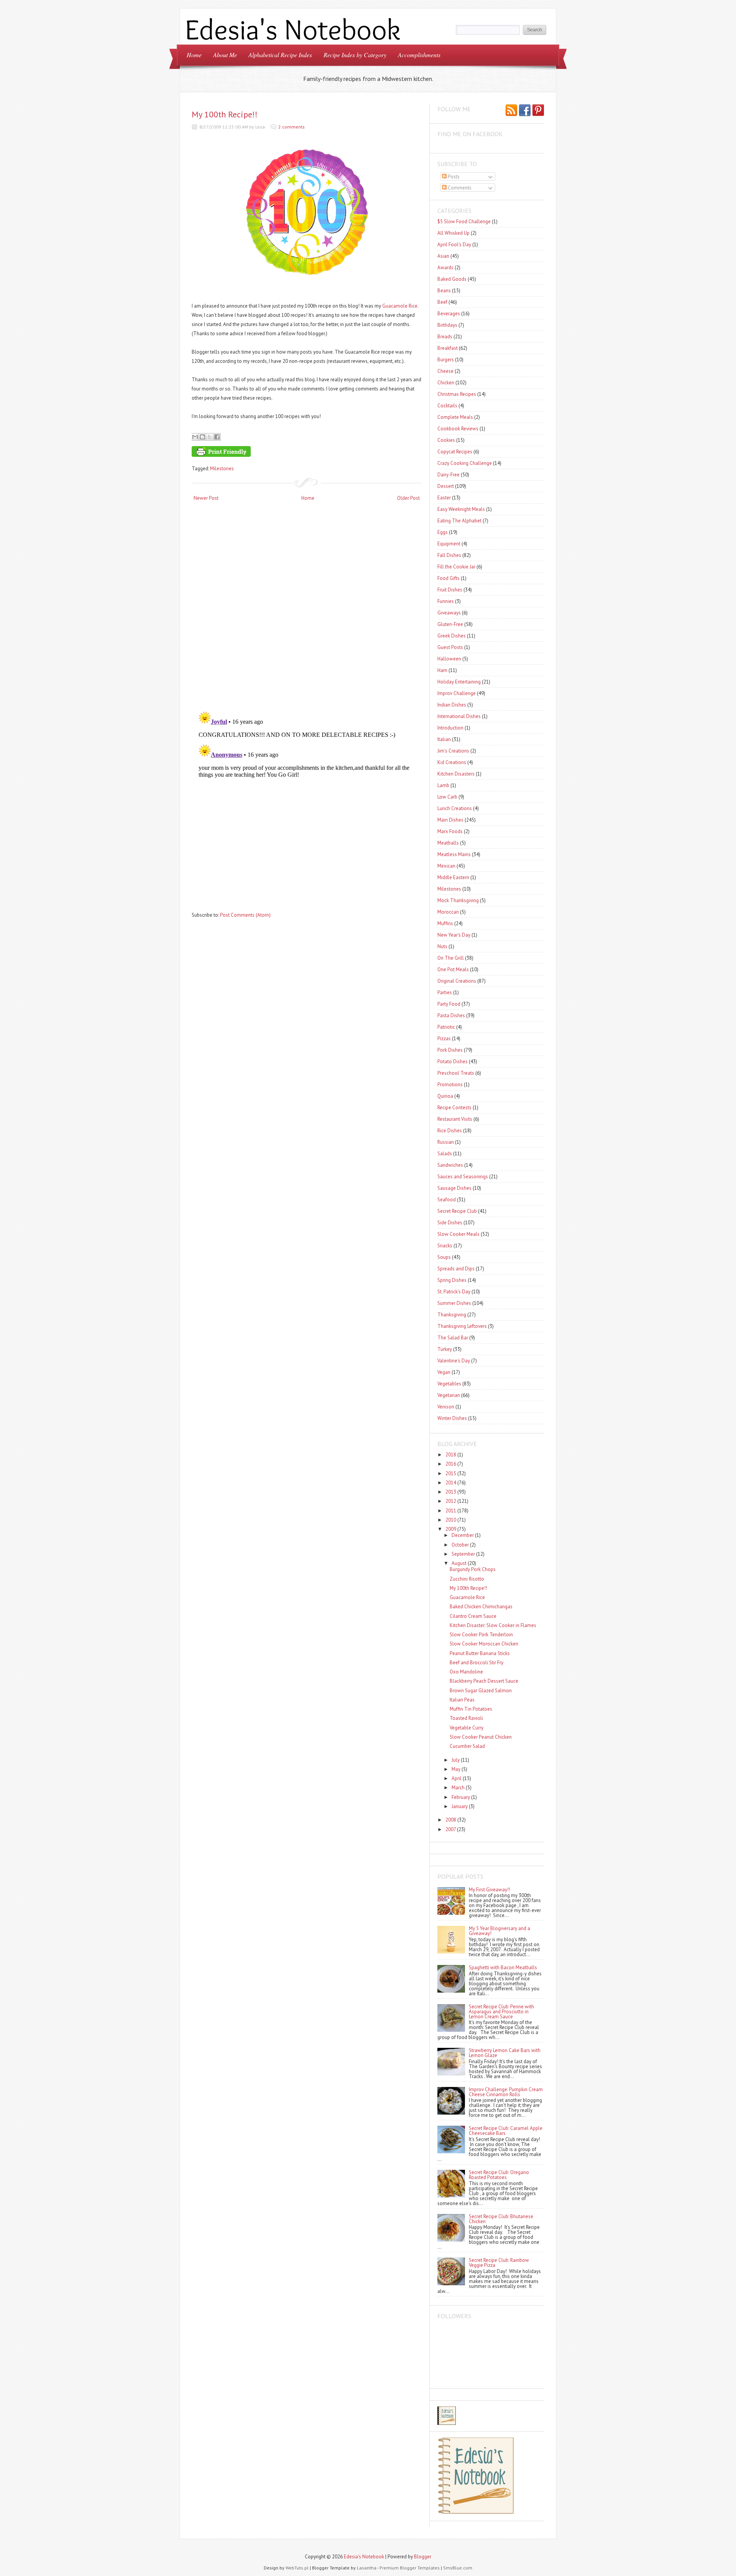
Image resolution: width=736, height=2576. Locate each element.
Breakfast (448, 348)
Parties (445, 992)
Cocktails (447, 406)
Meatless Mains (454, 854)
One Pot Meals (453, 969)
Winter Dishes (452, 1418)
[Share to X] (210, 437)
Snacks (445, 1246)
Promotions (450, 1085)
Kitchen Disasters (456, 774)
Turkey (445, 1349)
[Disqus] (307, 607)
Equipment (449, 544)
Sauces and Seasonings (463, 1177)
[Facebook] (525, 111)
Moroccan (448, 912)
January (460, 1806)
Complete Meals (455, 417)
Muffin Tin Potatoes (471, 1709)
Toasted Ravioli (466, 1718)
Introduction (450, 728)
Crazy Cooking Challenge (465, 463)
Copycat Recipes (455, 452)
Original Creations (457, 981)
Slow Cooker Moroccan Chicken (484, 1644)
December (463, 1535)
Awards (445, 268)
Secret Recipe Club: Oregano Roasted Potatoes (499, 2175)
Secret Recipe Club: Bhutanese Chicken (501, 2219)
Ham (442, 670)
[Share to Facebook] (217, 437)
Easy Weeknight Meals (461, 509)
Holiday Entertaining (459, 682)
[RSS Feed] (511, 111)
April (457, 1778)
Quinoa (445, 1096)
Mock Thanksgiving (458, 900)
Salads (445, 1154)
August (459, 1563)
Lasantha (367, 2568)
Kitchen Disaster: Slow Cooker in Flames (493, 1625)
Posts (453, 177)
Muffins (445, 923)
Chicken (446, 383)
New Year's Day (454, 935)
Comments (459, 188)
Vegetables (449, 1384)
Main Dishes (450, 820)
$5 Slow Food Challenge (464, 222)
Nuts (442, 946)
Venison (446, 1407)
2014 (451, 1483)
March (458, 1788)
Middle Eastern (453, 877)
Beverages (449, 314)
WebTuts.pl (297, 2568)
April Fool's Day (454, 245)
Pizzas (444, 1038)
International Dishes (459, 716)
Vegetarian (449, 1395)
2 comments (292, 127)
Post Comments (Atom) (245, 915)
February (461, 1797)
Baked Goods (452, 279)
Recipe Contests (454, 1108)
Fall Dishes (449, 555)
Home (194, 55)
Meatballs (448, 843)
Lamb (443, 785)
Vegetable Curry (467, 1728)
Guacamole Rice (400, 306)
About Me (225, 55)
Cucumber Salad (467, 1746)
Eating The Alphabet (459, 521)
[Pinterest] (538, 111)
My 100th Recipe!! (225, 114)
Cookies (446, 440)
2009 (451, 1529)
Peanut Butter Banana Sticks (480, 1653)
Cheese (445, 371)
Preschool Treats (456, 1073)
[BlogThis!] (202, 437)
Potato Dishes (453, 1062)
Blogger (423, 2557)
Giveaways (449, 613)
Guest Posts (450, 647)
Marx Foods (450, 831)
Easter (444, 498)
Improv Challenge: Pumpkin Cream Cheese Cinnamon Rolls (506, 2092)
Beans (444, 291)
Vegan (444, 1372)
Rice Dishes (450, 1131)
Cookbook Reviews (458, 429)
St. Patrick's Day (454, 1292)
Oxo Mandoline (466, 1672)
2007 (451, 1829)
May (456, 1769)
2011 (451, 1511)
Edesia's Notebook (364, 2557)
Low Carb (447, 797)
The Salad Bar (453, 1338)
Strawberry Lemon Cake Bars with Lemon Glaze (505, 2053)
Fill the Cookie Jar (456, 567)
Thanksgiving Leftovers (462, 1326)
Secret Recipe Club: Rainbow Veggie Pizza (499, 2263)
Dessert (446, 486)
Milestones (222, 469)
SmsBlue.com (458, 2568)
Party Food (449, 1004)
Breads (445, 337)
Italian (444, 739)
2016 (451, 1464)
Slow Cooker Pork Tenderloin (481, 1635)
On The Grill (451, 958)
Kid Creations (452, 762)
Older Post (408, 498)
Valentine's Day (454, 1361)
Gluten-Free (450, 624)
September (463, 1554)
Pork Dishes (450, 1050)
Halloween (449, 659)
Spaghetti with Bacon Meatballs (503, 1967)
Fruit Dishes (450, 590)
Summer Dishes (454, 1303)
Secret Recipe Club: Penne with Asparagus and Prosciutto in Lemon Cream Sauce (501, 2012)
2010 (451, 1520)
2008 (451, 1820)
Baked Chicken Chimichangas (481, 1607)
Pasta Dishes (451, 1015)
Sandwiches (450, 1165)
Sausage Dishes (454, 1188)
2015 (451, 1473)
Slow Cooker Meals (458, 1234)
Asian (443, 256)
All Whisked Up (453, 233)
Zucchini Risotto (467, 1579)
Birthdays (447, 325)
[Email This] (195, 437)
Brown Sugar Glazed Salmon (481, 1691)
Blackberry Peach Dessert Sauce (484, 1681)
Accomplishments (419, 55)
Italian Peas (462, 1700)
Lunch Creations (455, 808)
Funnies (446, 601)
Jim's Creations (453, 751)
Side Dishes (450, 1223)
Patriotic (446, 1027)
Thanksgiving (452, 1315)
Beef (442, 302)
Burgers (446, 360)
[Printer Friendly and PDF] (306, 453)
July (456, 1760)
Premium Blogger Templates (410, 2568)
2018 (451, 1455)
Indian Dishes (452, 705)
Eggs (443, 532)
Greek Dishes (452, 636)
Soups (444, 1257)
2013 (451, 1492)
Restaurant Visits (455, 1119)
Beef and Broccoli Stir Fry (476, 1663)
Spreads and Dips (456, 1269)
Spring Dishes (452, 1280)
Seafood (447, 1200)
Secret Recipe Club (457, 1211)
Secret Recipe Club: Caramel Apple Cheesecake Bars (506, 2131)
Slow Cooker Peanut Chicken (481, 1737)
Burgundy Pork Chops (473, 1569)
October (460, 1545)
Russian (446, 1142)
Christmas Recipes (457, 394)
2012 (451, 1501)
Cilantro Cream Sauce (473, 1616)
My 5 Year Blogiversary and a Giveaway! (499, 1931)
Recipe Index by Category (355, 55)
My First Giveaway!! (490, 1890)
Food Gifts (449, 578)
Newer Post (206, 498)
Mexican (446, 866)
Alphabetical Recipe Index (280, 55)
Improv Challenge (457, 693)
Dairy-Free (449, 475)
